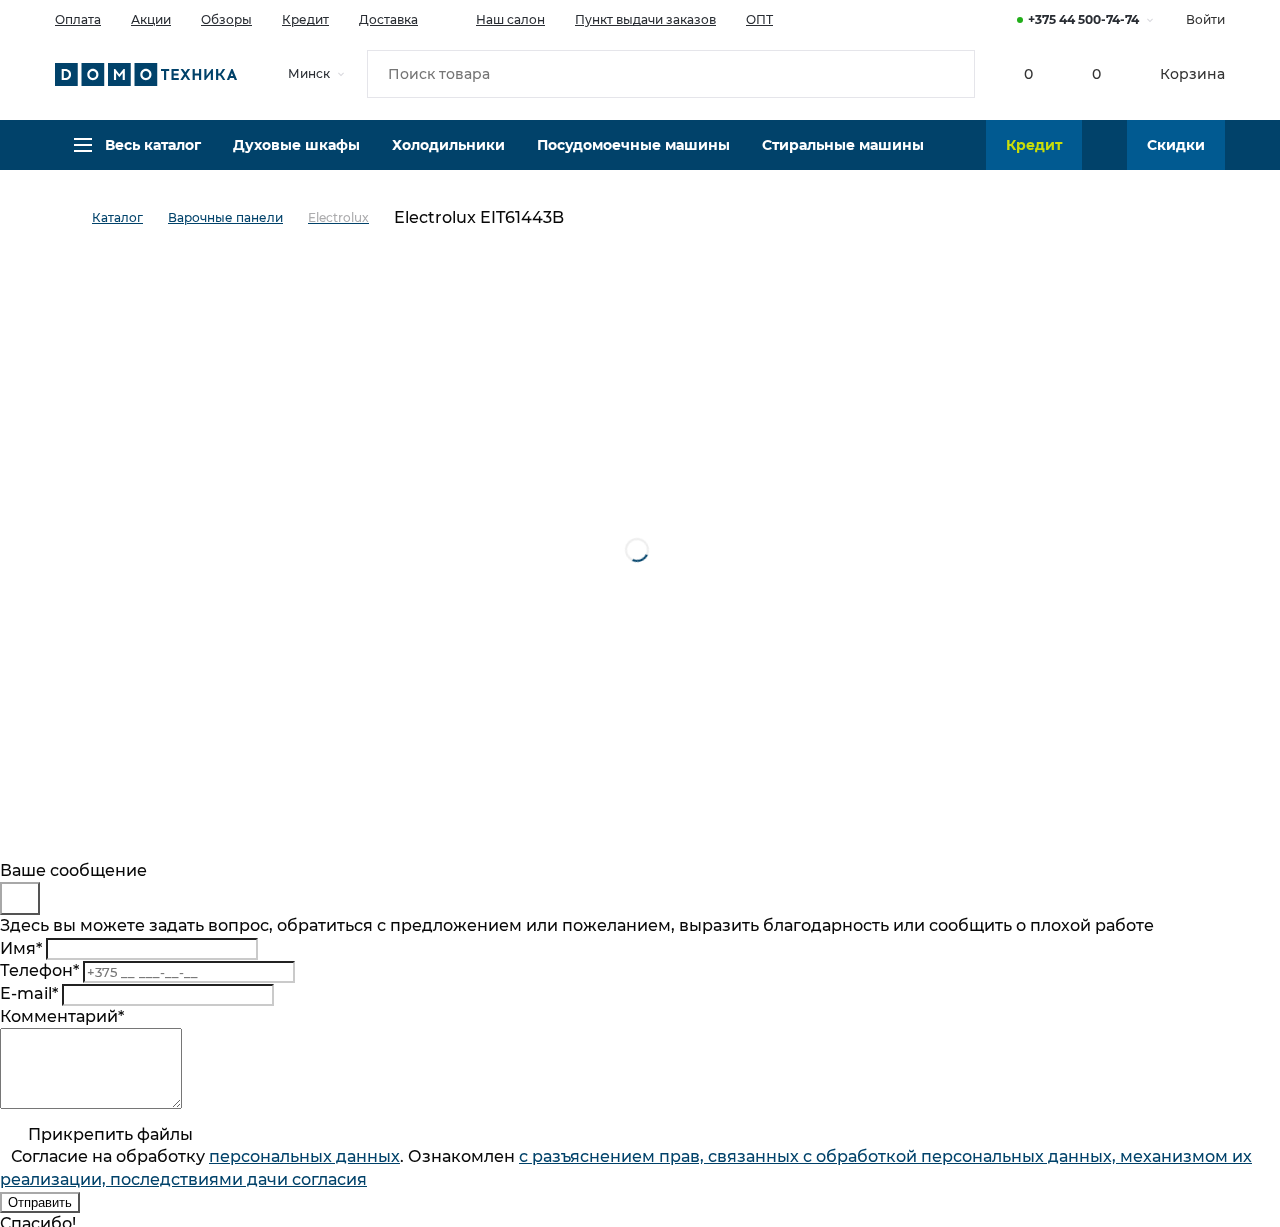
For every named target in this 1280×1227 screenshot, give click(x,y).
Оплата (78, 19)
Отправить (40, 1202)
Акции (151, 19)
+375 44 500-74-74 (1083, 19)
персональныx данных (304, 1156)
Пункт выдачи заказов (645, 19)
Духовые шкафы (296, 145)
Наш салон (510, 19)
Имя (21, 948)
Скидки (1176, 145)
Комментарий (62, 1016)
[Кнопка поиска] (951, 74)
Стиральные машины (843, 145)
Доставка (388, 19)
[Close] (20, 898)
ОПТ (759, 19)
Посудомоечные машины (633, 145)
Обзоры (226, 19)
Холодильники (448, 145)
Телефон (39, 970)
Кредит (305, 19)
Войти (1205, 19)
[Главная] (73, 218)
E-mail (29, 993)
